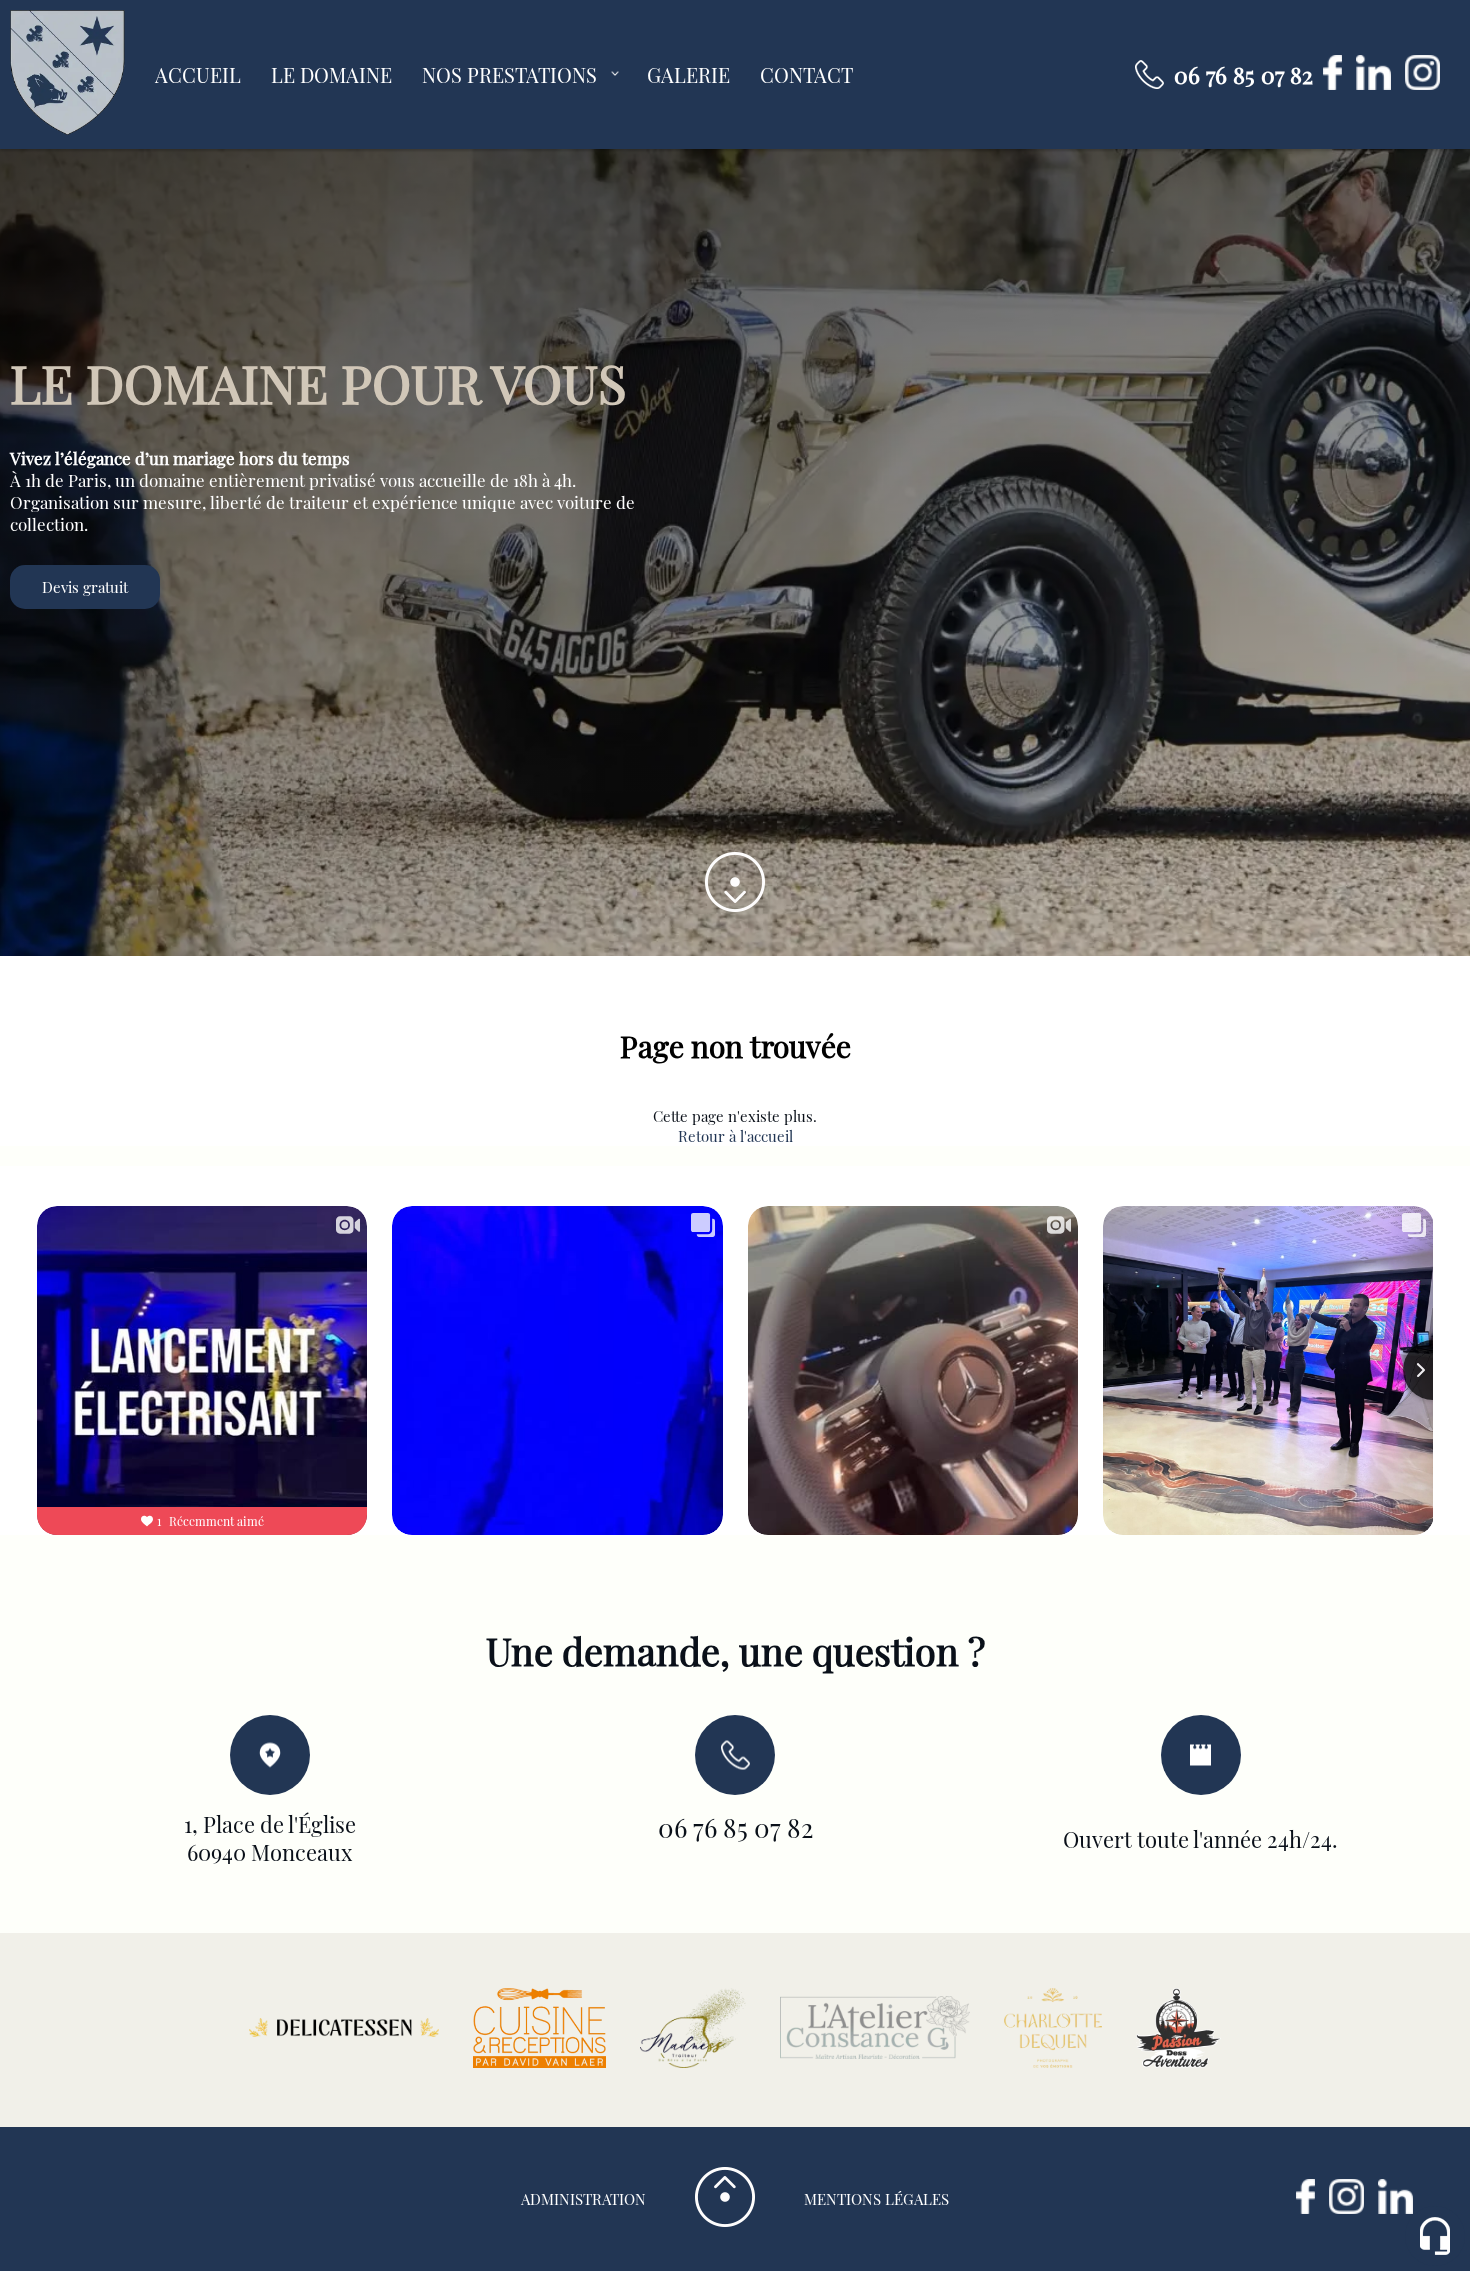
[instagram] (1427, 84)
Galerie (688, 75)
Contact (806, 75)
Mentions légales (876, 2199)
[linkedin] (1380, 84)
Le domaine (331, 75)
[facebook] (1339, 84)
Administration (583, 2199)
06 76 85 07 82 (1243, 75)
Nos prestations (509, 75)
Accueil (198, 75)
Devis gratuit (85, 587)
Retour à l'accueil (735, 1136)
